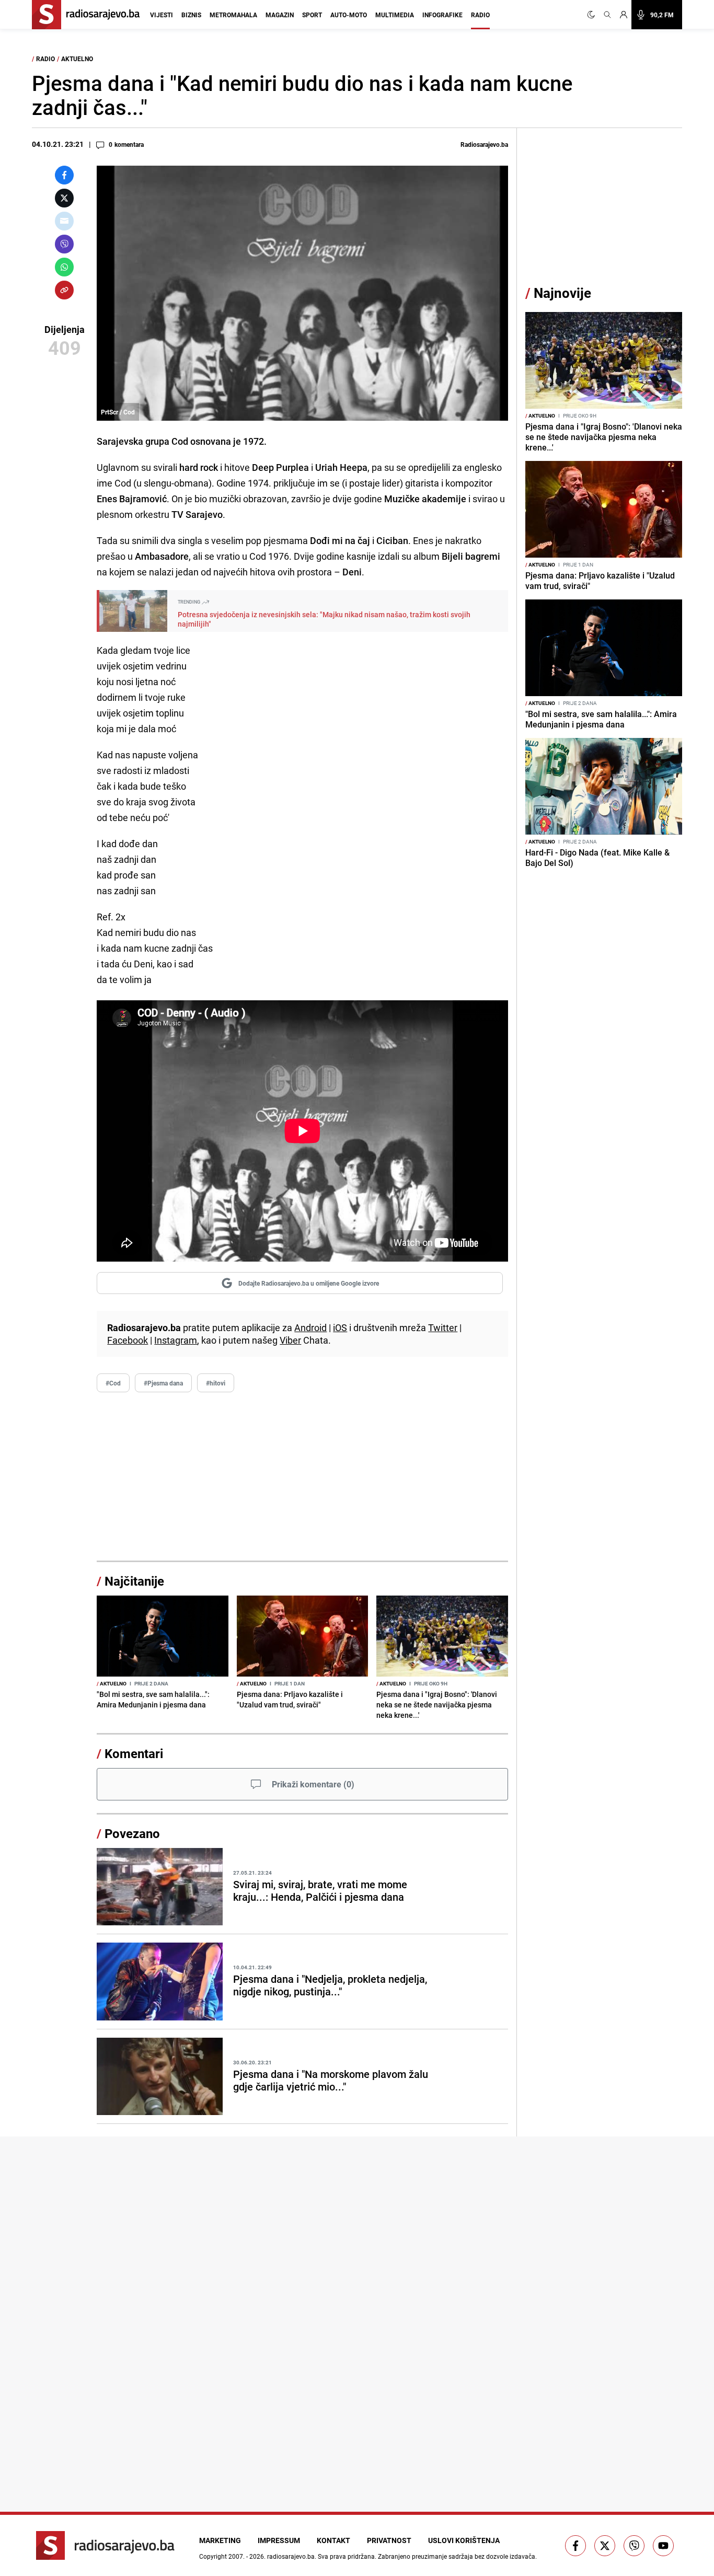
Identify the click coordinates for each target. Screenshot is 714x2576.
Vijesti (162, 15)
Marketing (220, 2540)
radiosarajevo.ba (291, 2556)
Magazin (280, 15)
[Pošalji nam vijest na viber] (634, 2546)
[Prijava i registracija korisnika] (624, 15)
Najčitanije (134, 1581)
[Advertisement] (302, 1477)
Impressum (279, 2540)
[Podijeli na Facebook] (64, 175)
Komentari (134, 1753)
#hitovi (216, 1383)
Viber (290, 1340)
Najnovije (562, 293)
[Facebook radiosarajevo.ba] (575, 2546)
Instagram (176, 1340)
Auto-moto (349, 15)
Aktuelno (77, 59)
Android (310, 1327)
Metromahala (233, 15)
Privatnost (389, 2540)
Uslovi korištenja (464, 2540)
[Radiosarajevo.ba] (105, 2545)
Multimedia (395, 15)
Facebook (128, 1340)
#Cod (113, 1383)
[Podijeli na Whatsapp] (64, 267)
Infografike (442, 15)
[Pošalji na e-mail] (64, 221)
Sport (312, 15)
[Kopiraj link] (64, 290)
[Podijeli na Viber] (64, 244)
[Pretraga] (607, 15)
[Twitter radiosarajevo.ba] (605, 2546)
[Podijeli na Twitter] (64, 198)
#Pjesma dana (163, 1383)
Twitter (443, 1327)
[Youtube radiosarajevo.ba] (663, 2546)
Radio (480, 15)
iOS (340, 1327)
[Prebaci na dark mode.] (593, 15)
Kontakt (333, 2540)
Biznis (191, 15)
